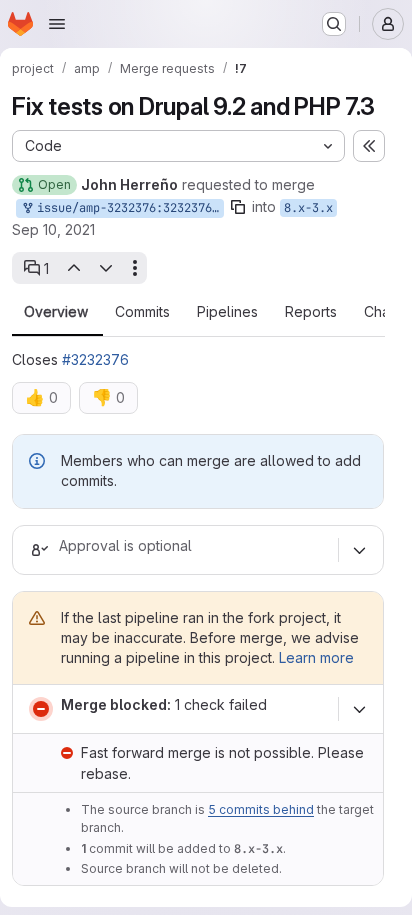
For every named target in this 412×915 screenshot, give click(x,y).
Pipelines (227, 312)
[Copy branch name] (238, 207)
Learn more (316, 657)
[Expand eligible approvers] (359, 550)
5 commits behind (261, 809)
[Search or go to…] (334, 24)
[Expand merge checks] (359, 709)
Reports (311, 312)
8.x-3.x (308, 208)
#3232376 (95, 359)
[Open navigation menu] (57, 24)
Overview (56, 312)
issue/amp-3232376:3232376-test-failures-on (127, 208)
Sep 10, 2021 (53, 229)
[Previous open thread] (73, 268)
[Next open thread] (106, 268)
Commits (142, 312)
